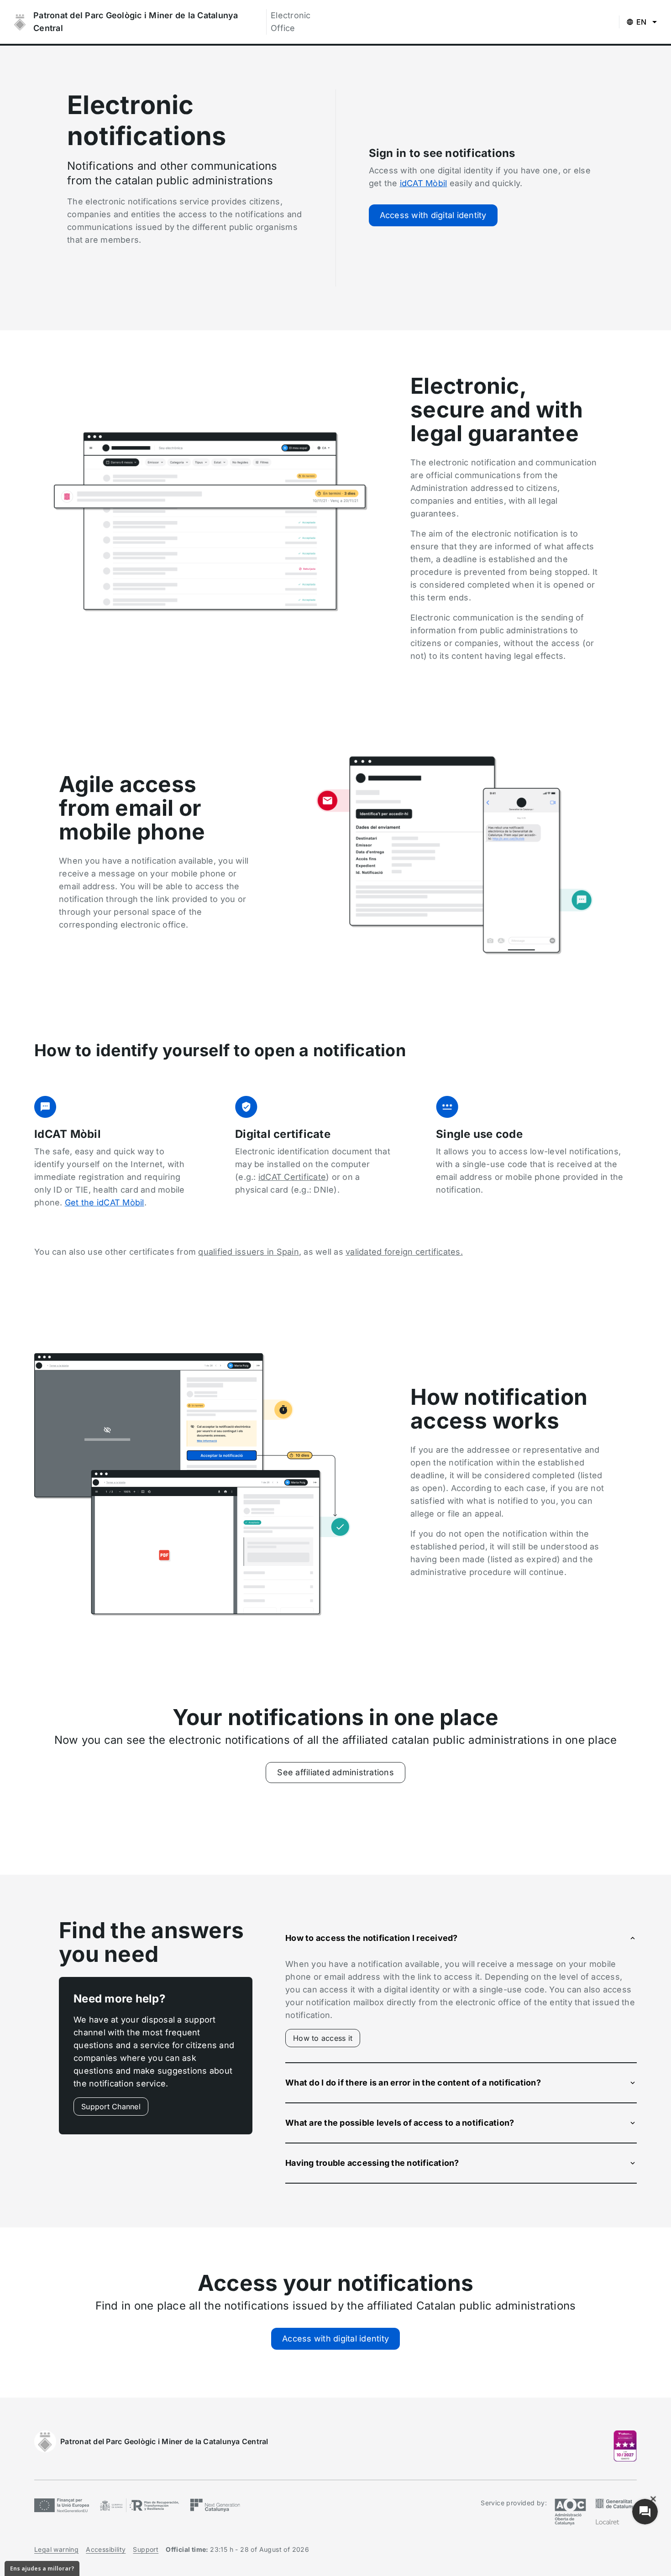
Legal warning (56, 2549)
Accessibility (106, 2549)
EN (642, 22)
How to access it (327, 2040)
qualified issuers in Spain (249, 1252)
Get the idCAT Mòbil (105, 1202)
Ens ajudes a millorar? (42, 2568)
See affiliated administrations (335, 1772)
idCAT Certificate (292, 1177)
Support (146, 2549)
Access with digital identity (433, 215)
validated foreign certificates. (404, 1252)
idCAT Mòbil (424, 183)
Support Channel (111, 2107)
